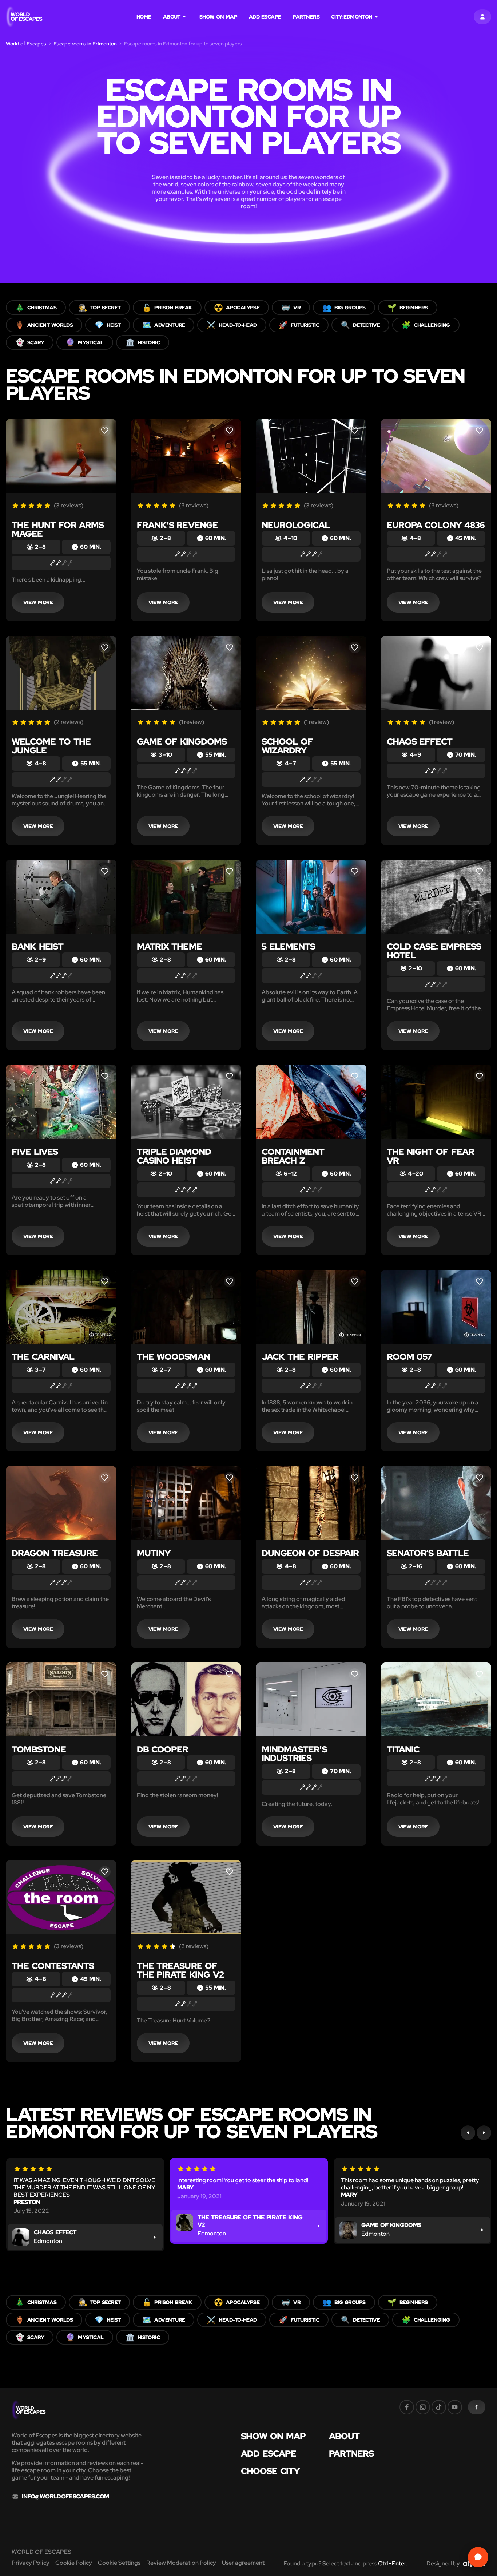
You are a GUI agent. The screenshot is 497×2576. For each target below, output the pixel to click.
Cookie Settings (119, 2563)
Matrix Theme (169, 946)
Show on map (218, 17)
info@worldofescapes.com (65, 2497)
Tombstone (39, 1749)
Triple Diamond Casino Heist (174, 1156)
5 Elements (288, 946)
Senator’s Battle (428, 1553)
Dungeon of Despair (310, 1553)
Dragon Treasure (55, 1553)
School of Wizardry (287, 746)
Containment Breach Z (293, 1156)
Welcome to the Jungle (51, 746)
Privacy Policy (31, 2563)
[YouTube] (455, 2407)
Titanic (403, 1749)
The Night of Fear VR (430, 1156)
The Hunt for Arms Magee (58, 529)
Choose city (270, 2471)
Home (144, 17)
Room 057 (409, 1357)
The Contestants (53, 1966)
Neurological (296, 525)
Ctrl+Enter (392, 2563)
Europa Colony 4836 (436, 525)
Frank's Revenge (177, 525)
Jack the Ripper (300, 1357)
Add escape (265, 17)
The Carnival (43, 1357)
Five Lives (35, 1152)
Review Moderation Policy (181, 2563)
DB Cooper (163, 1749)
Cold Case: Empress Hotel (434, 951)
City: (352, 17)
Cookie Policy (74, 2563)
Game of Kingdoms (182, 742)
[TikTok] (439, 2407)
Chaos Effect (420, 742)
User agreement (243, 2563)
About (172, 17)
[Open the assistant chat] (478, 2557)
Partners (306, 17)
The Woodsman (173, 1357)
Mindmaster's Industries (294, 1754)
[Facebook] (407, 2407)
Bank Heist (37, 946)
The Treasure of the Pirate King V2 (180, 1970)
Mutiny (154, 1553)
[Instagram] (423, 2407)
